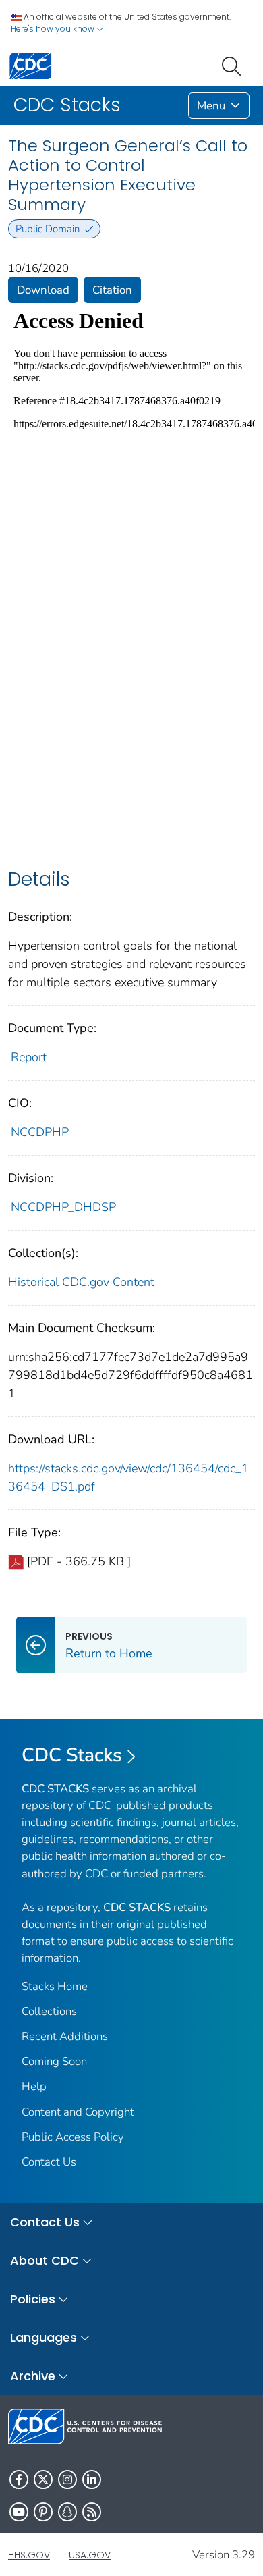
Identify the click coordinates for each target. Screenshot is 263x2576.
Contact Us (49, 2162)
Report (29, 1057)
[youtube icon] (19, 2512)
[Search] (234, 65)
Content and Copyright (78, 2112)
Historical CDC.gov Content (81, 1282)
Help (34, 2086)
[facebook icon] (19, 2479)
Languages (43, 2337)
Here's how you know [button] (54, 29)
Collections (49, 2011)
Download (43, 290)
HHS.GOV (29, 2555)
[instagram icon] (67, 2479)
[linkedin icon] (92, 2479)
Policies (33, 2299)
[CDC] (30, 65)
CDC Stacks (72, 1755)
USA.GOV (90, 2555)
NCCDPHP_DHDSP (63, 1207)
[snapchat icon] (67, 2512)
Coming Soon (54, 2061)
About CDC (45, 2260)
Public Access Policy (73, 2137)
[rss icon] (92, 2512)
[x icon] (43, 2479)
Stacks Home (55, 1986)
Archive (33, 2376)
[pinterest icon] (43, 2512)
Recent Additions (65, 2036)
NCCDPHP (40, 1132)
